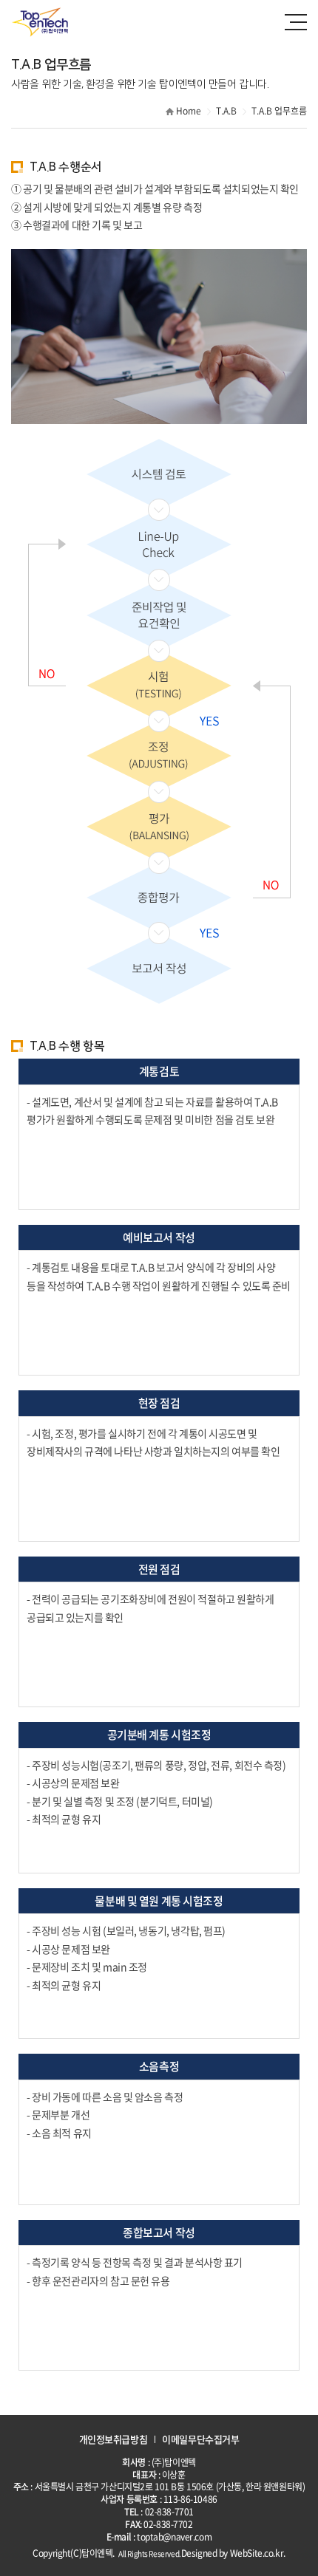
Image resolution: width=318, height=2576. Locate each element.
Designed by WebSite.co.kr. (233, 2553)
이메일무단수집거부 (200, 2439)
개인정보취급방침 (114, 2439)
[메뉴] (296, 22)
